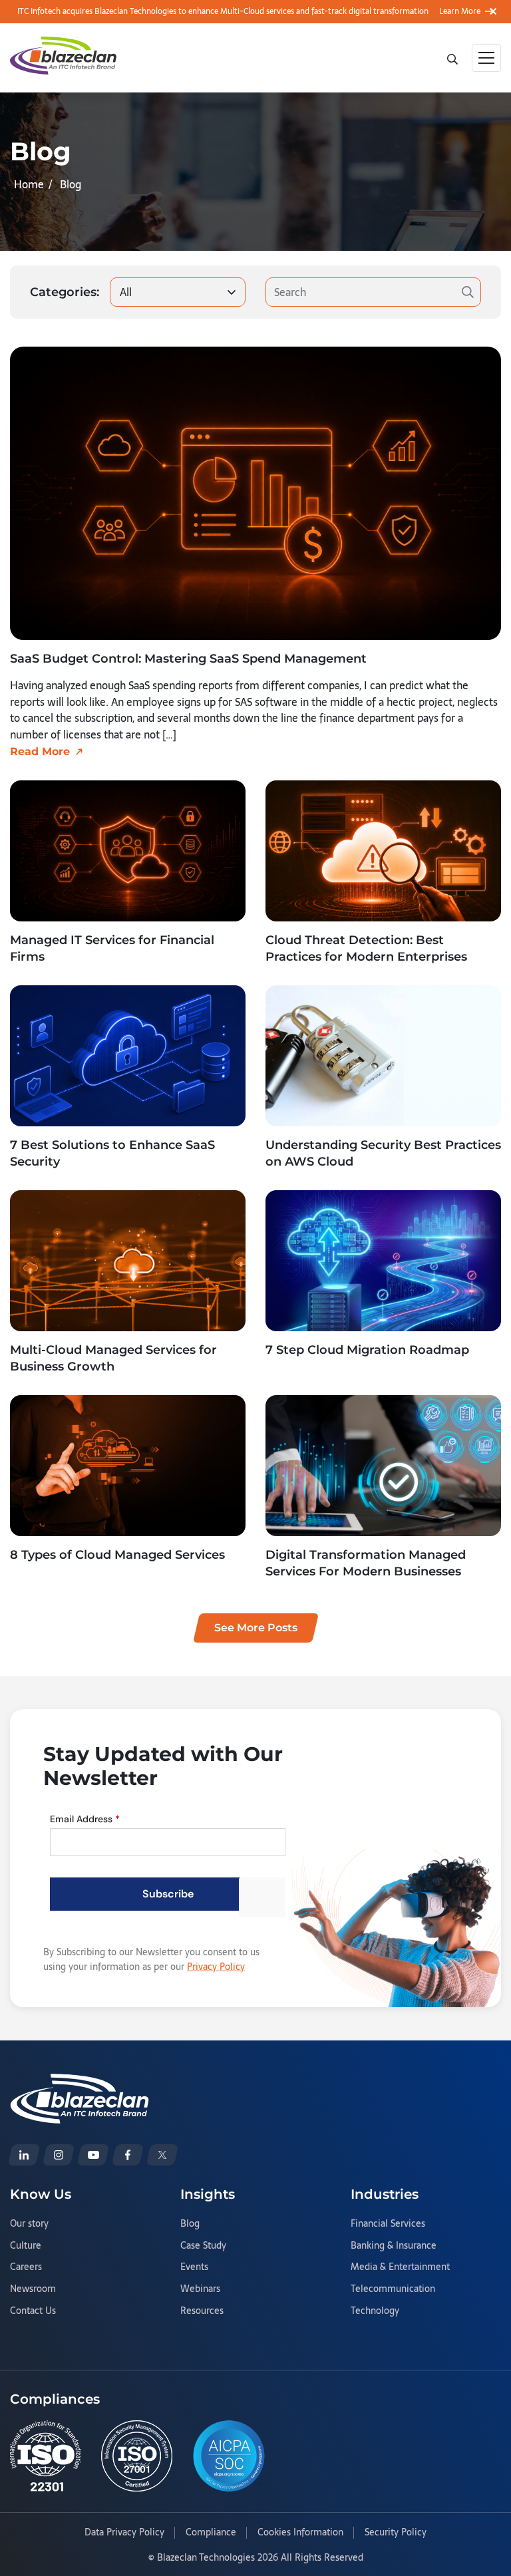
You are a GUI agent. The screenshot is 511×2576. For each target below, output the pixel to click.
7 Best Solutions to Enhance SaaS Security (112, 1153)
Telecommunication (393, 2289)
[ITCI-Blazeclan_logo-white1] (80, 2082)
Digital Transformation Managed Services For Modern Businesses (366, 1563)
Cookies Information (300, 2533)
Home (29, 184)
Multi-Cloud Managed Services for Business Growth (113, 1358)
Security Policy (396, 2533)
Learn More (460, 11)
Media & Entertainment (400, 2267)
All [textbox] (126, 292)
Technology (375, 2311)
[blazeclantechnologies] (59, 2155)
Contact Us (33, 2311)
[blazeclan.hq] (128, 2155)
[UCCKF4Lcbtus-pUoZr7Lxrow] (93, 2155)
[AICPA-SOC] (229, 2456)
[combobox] (178, 292)
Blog (190, 2224)
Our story (29, 2224)
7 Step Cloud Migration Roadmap (367, 1350)
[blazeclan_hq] (162, 2155)
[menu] (486, 58)
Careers (26, 2267)
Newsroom (33, 2289)
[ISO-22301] (46, 2456)
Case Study (203, 2246)
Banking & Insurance (394, 2246)
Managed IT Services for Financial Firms (112, 948)
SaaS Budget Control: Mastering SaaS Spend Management (188, 659)
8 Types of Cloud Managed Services (117, 1555)
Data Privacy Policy (124, 2533)
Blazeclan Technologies (206, 2557)
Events (194, 2267)
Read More (40, 751)
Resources (202, 2311)
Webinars (200, 2289)
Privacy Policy (216, 1967)
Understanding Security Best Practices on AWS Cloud (383, 1153)
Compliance (211, 2533)
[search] (454, 58)
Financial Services (388, 2224)
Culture (26, 2246)
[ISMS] (137, 2456)
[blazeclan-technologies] (24, 2155)
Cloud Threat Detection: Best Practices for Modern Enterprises (366, 948)
